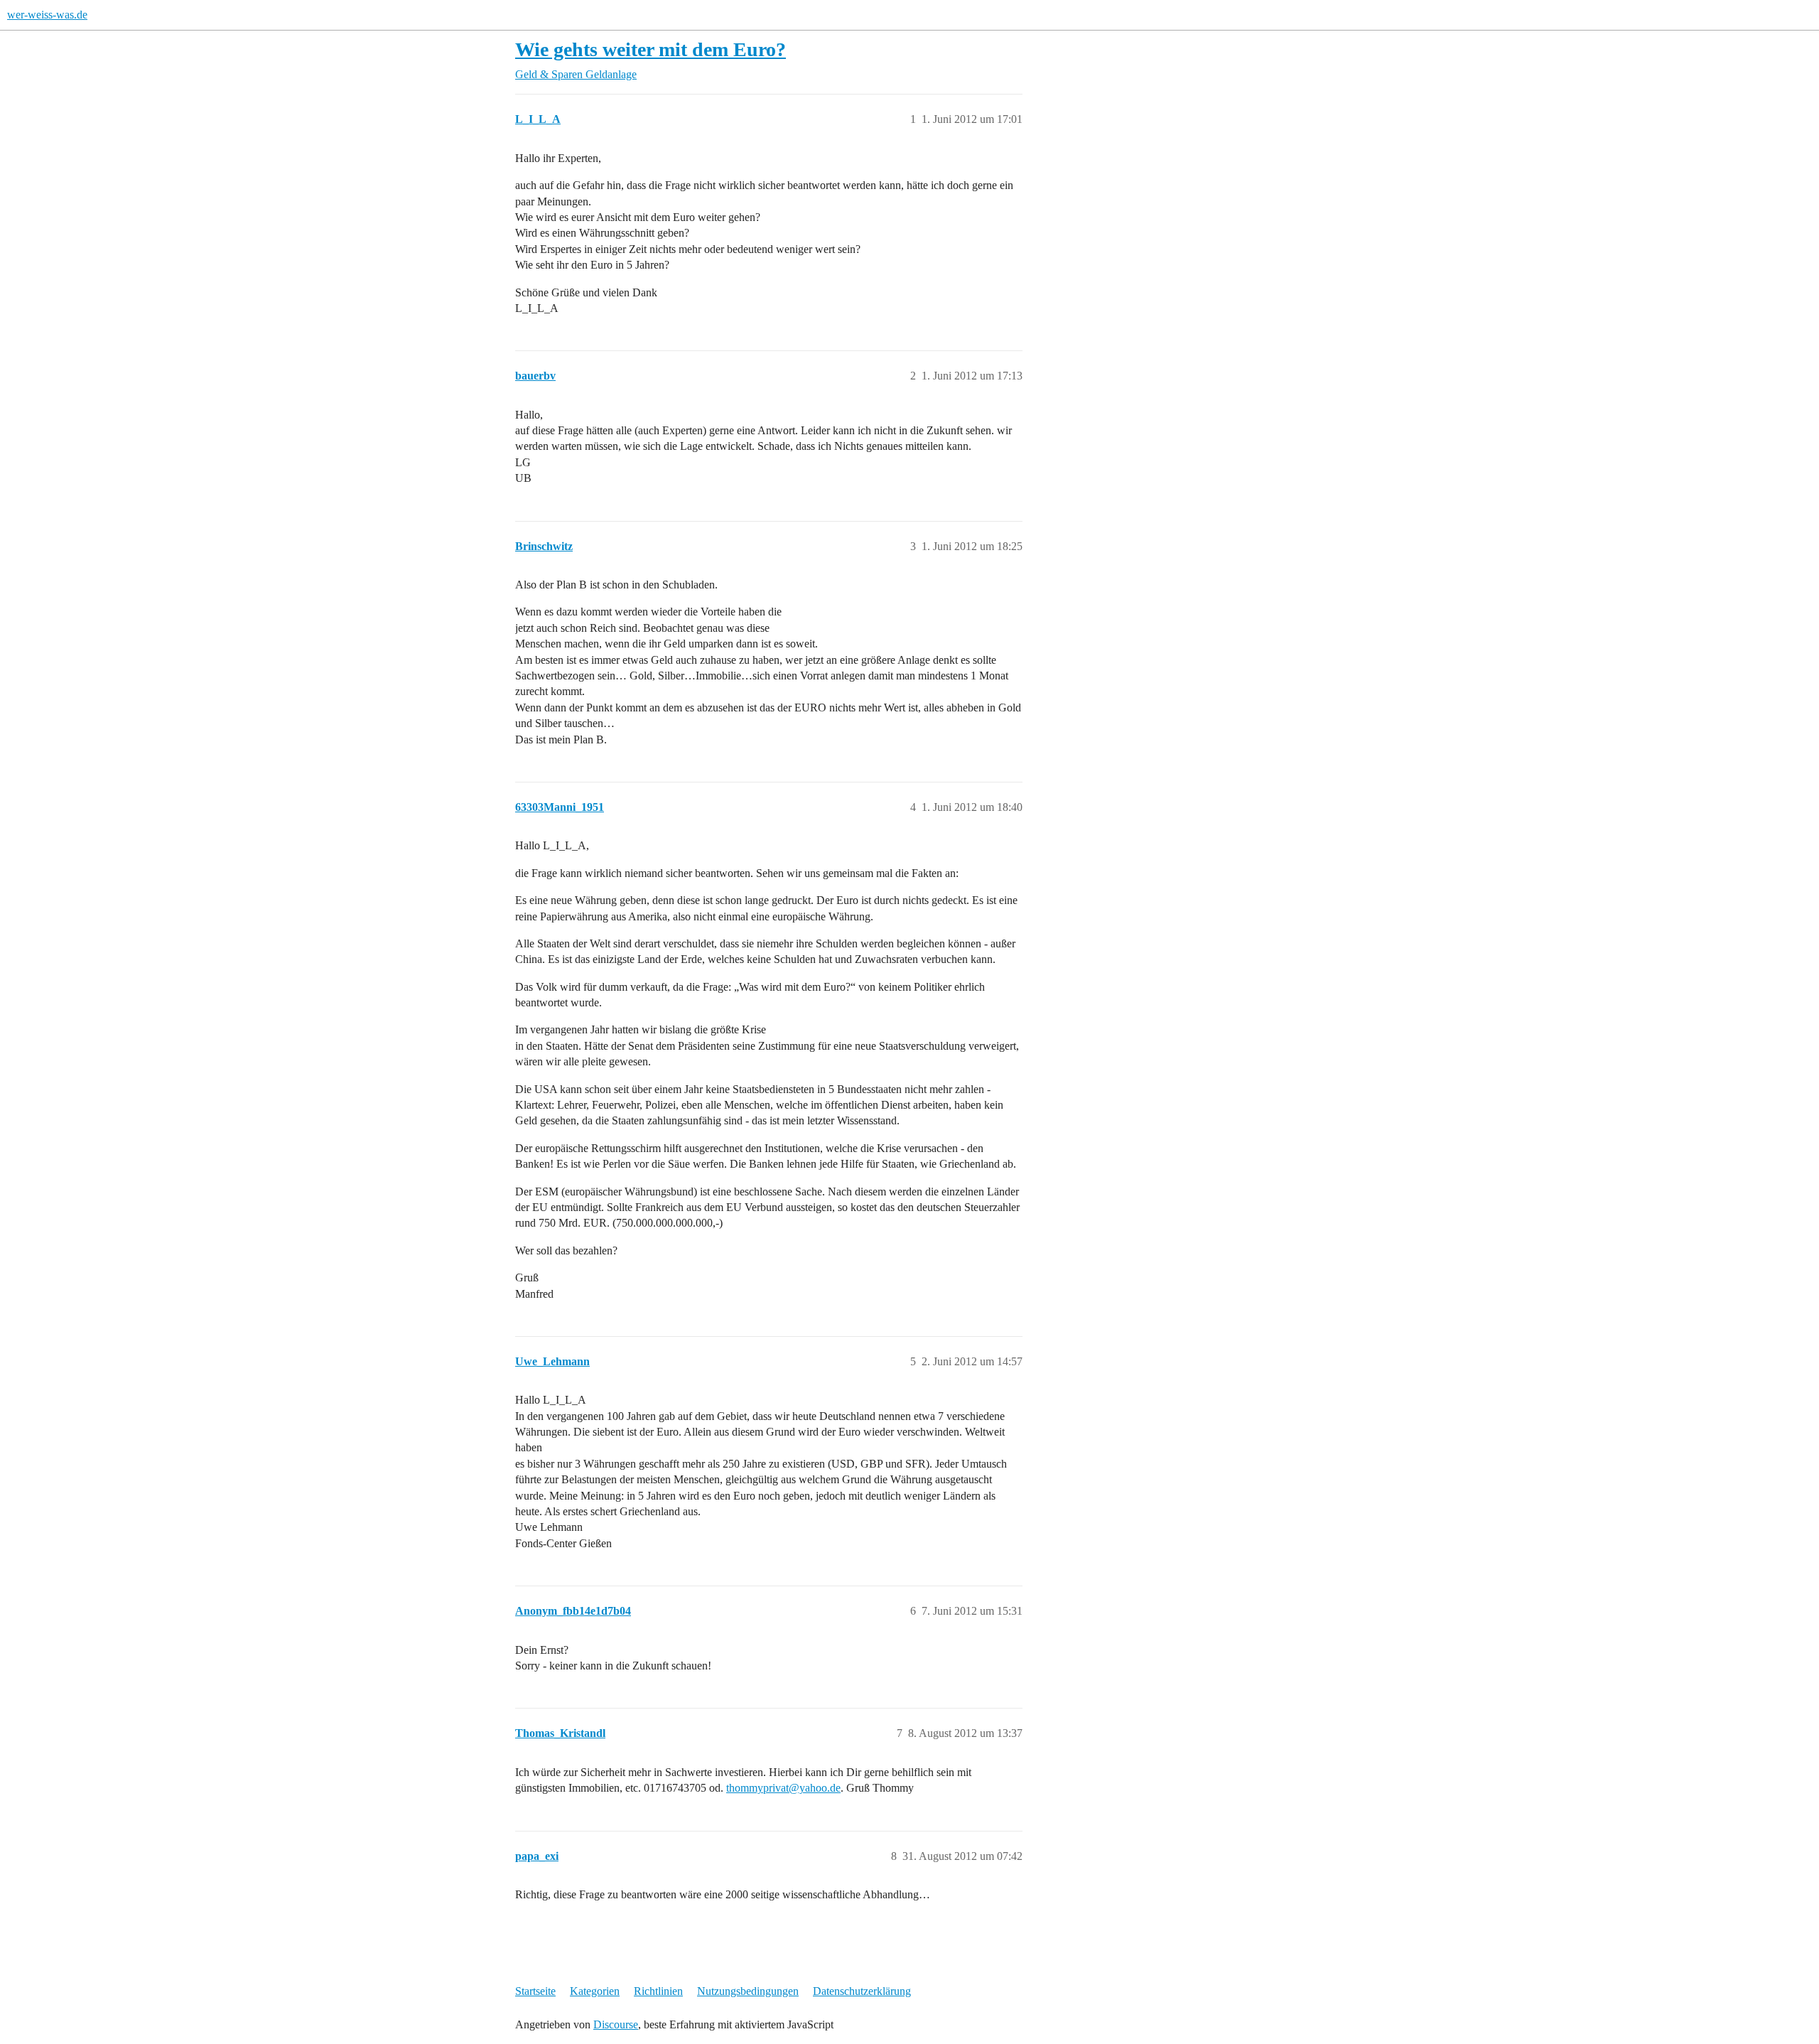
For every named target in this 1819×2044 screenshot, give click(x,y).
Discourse (616, 2024)
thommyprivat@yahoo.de (783, 1788)
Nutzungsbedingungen (748, 1991)
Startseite (535, 1991)
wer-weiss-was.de (47, 15)
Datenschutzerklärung (862, 1991)
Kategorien (595, 1991)
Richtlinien (658, 1991)
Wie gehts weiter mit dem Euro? (651, 49)
